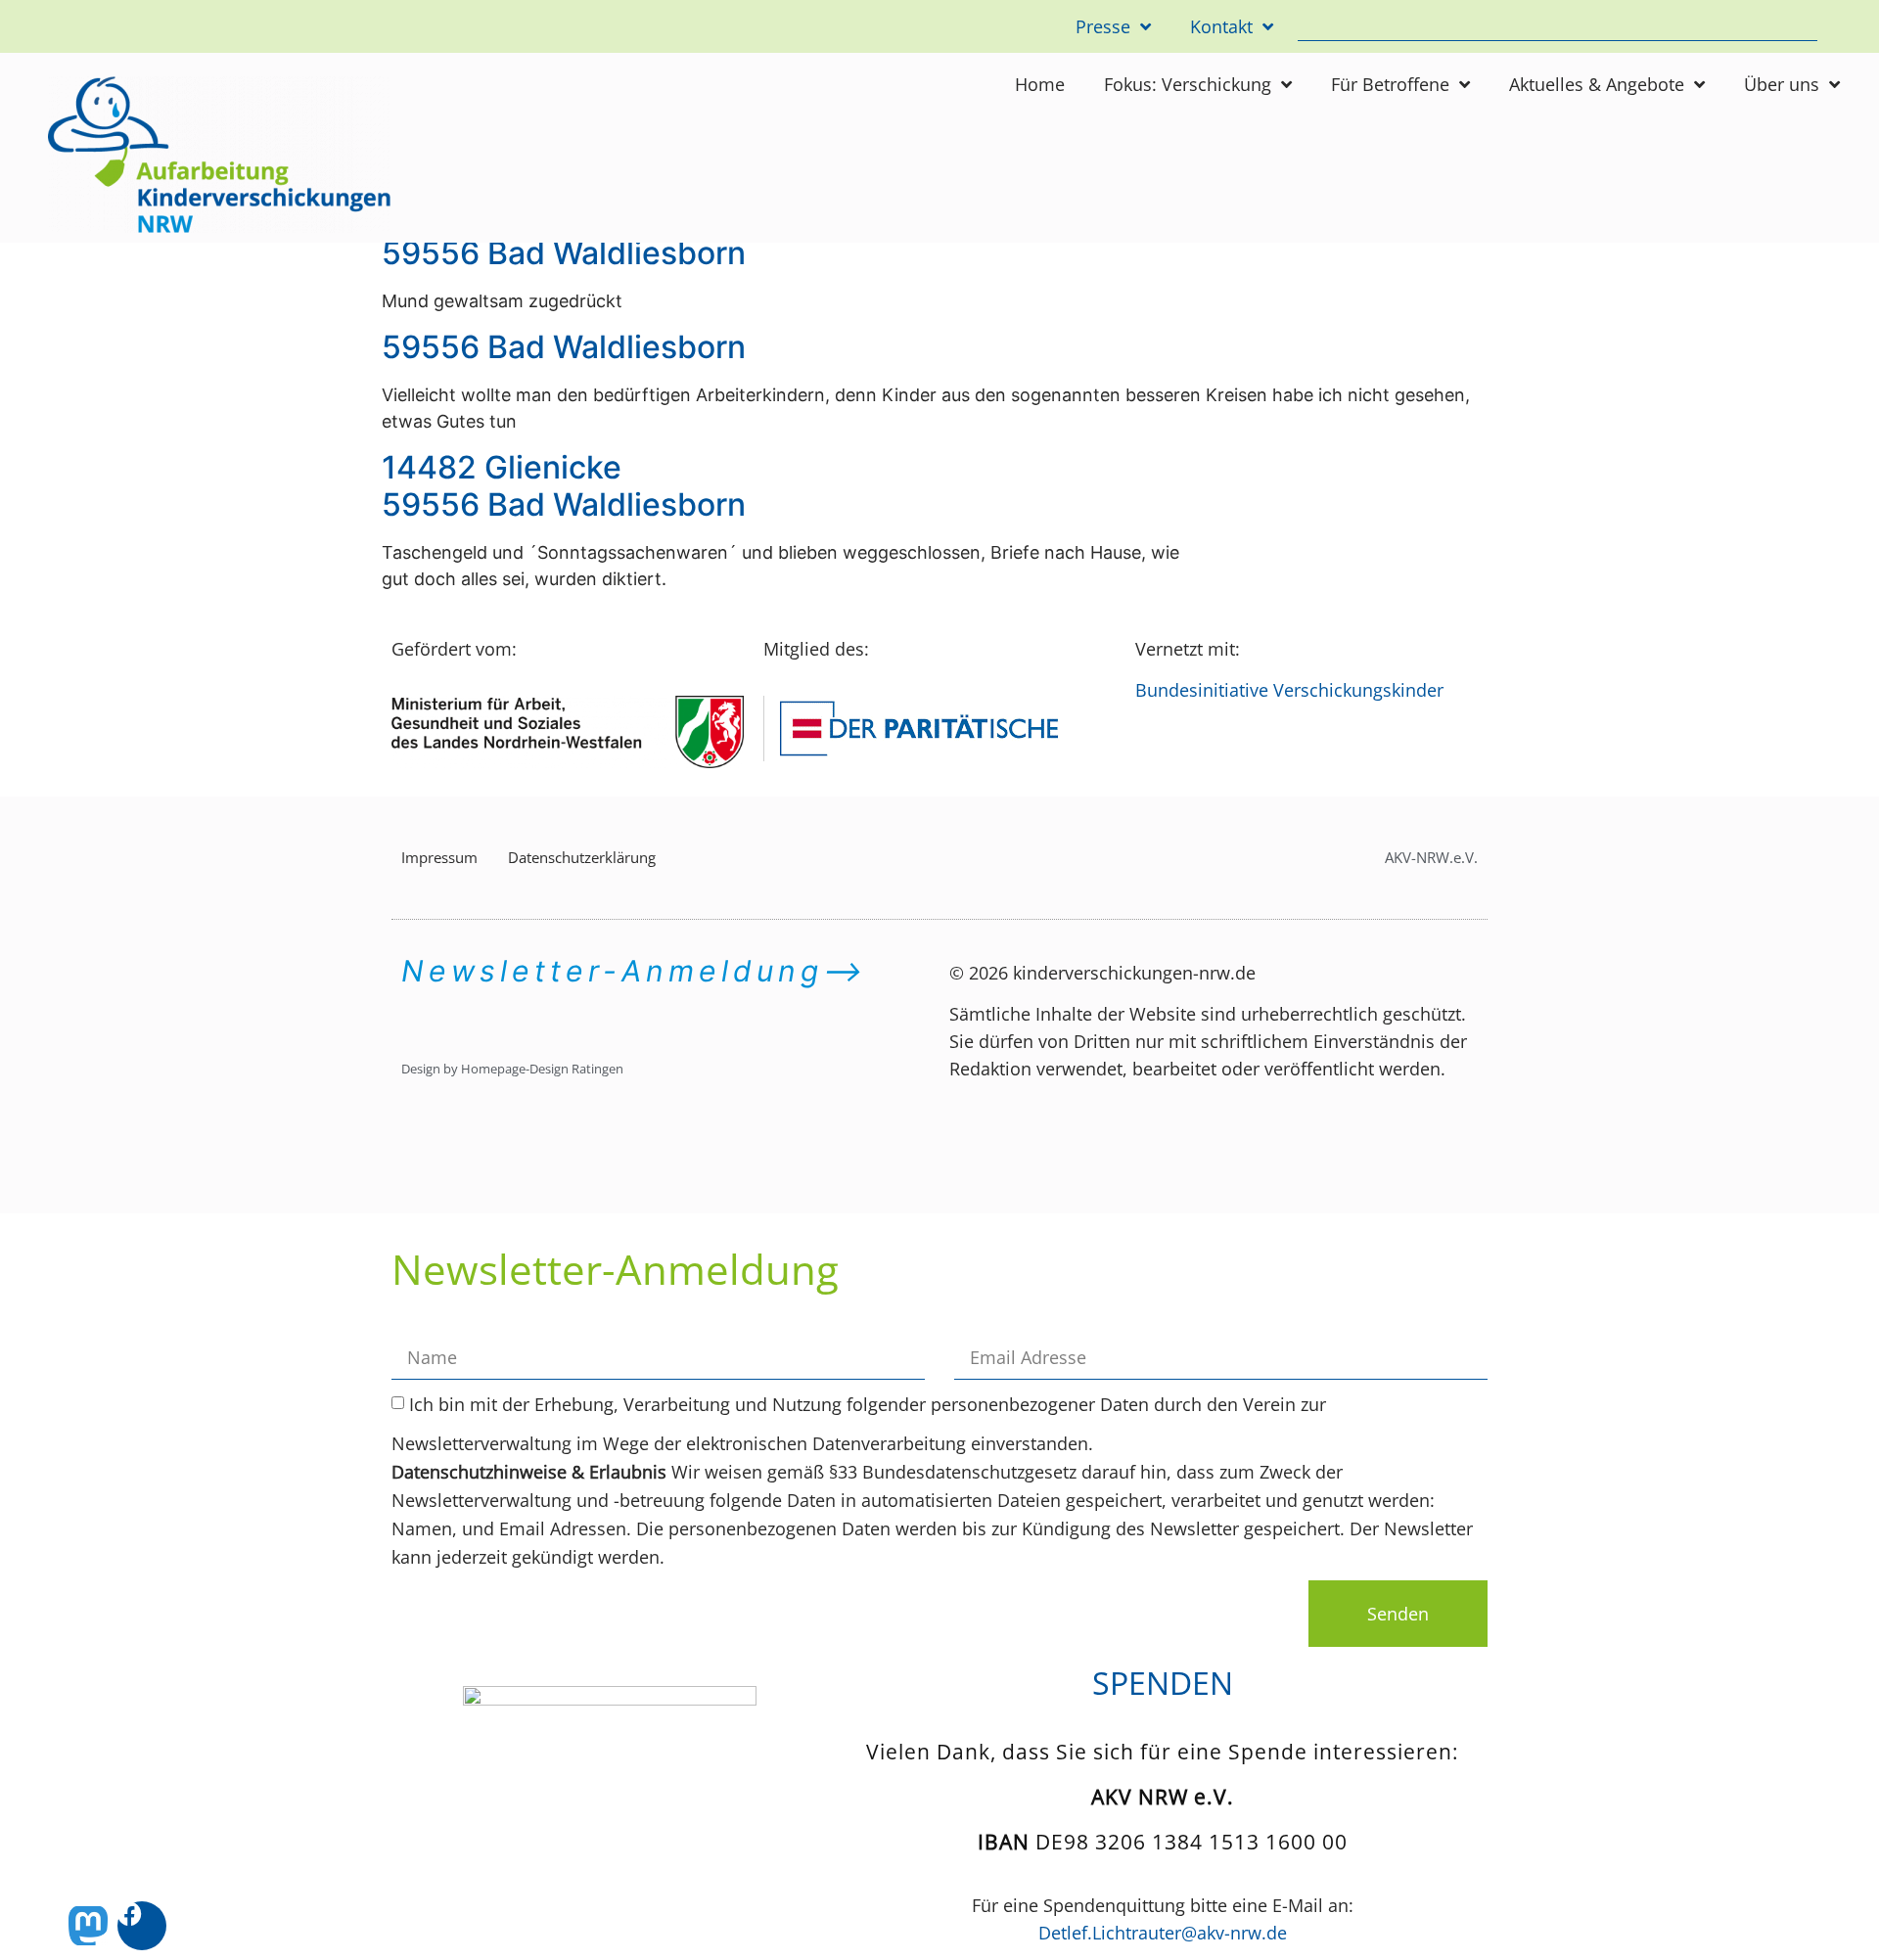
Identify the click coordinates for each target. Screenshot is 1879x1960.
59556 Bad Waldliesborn (564, 253)
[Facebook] (142, 1926)
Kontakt (1221, 26)
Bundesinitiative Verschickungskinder (1289, 690)
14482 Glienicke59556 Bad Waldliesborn (564, 486)
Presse (1103, 26)
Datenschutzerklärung (582, 857)
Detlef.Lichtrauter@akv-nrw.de (1163, 1933)
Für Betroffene (1390, 84)
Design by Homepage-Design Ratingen (512, 1069)
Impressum (439, 857)
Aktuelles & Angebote (1597, 84)
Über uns (1782, 84)
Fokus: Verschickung (1188, 84)
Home (1040, 84)
